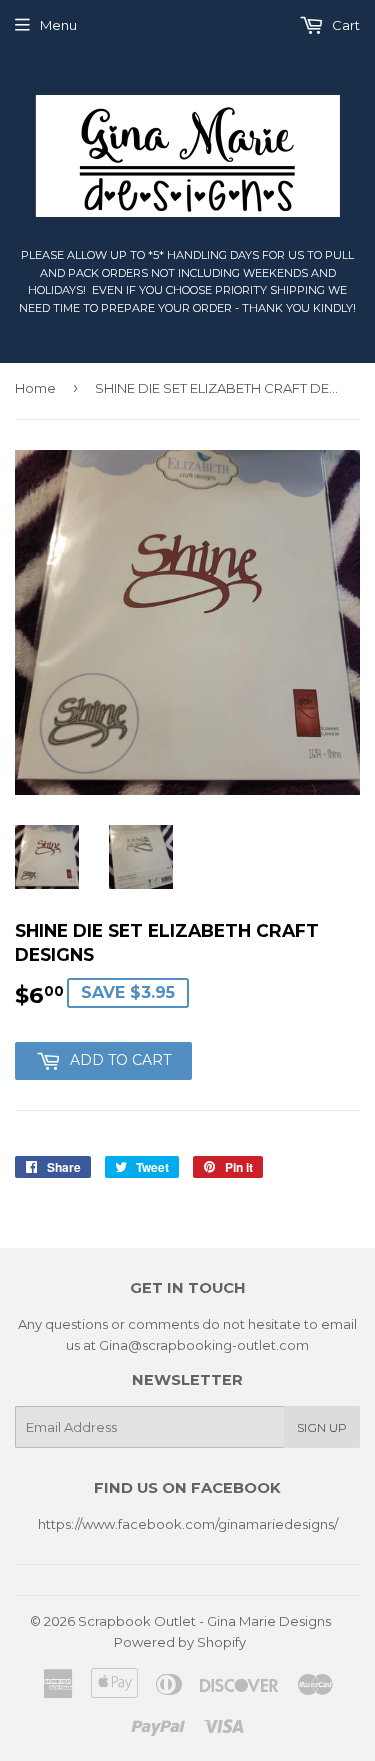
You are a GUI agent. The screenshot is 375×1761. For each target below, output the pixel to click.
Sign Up (322, 1427)
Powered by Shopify (180, 1642)
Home (35, 388)
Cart (344, 25)
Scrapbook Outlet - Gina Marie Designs (204, 1621)
